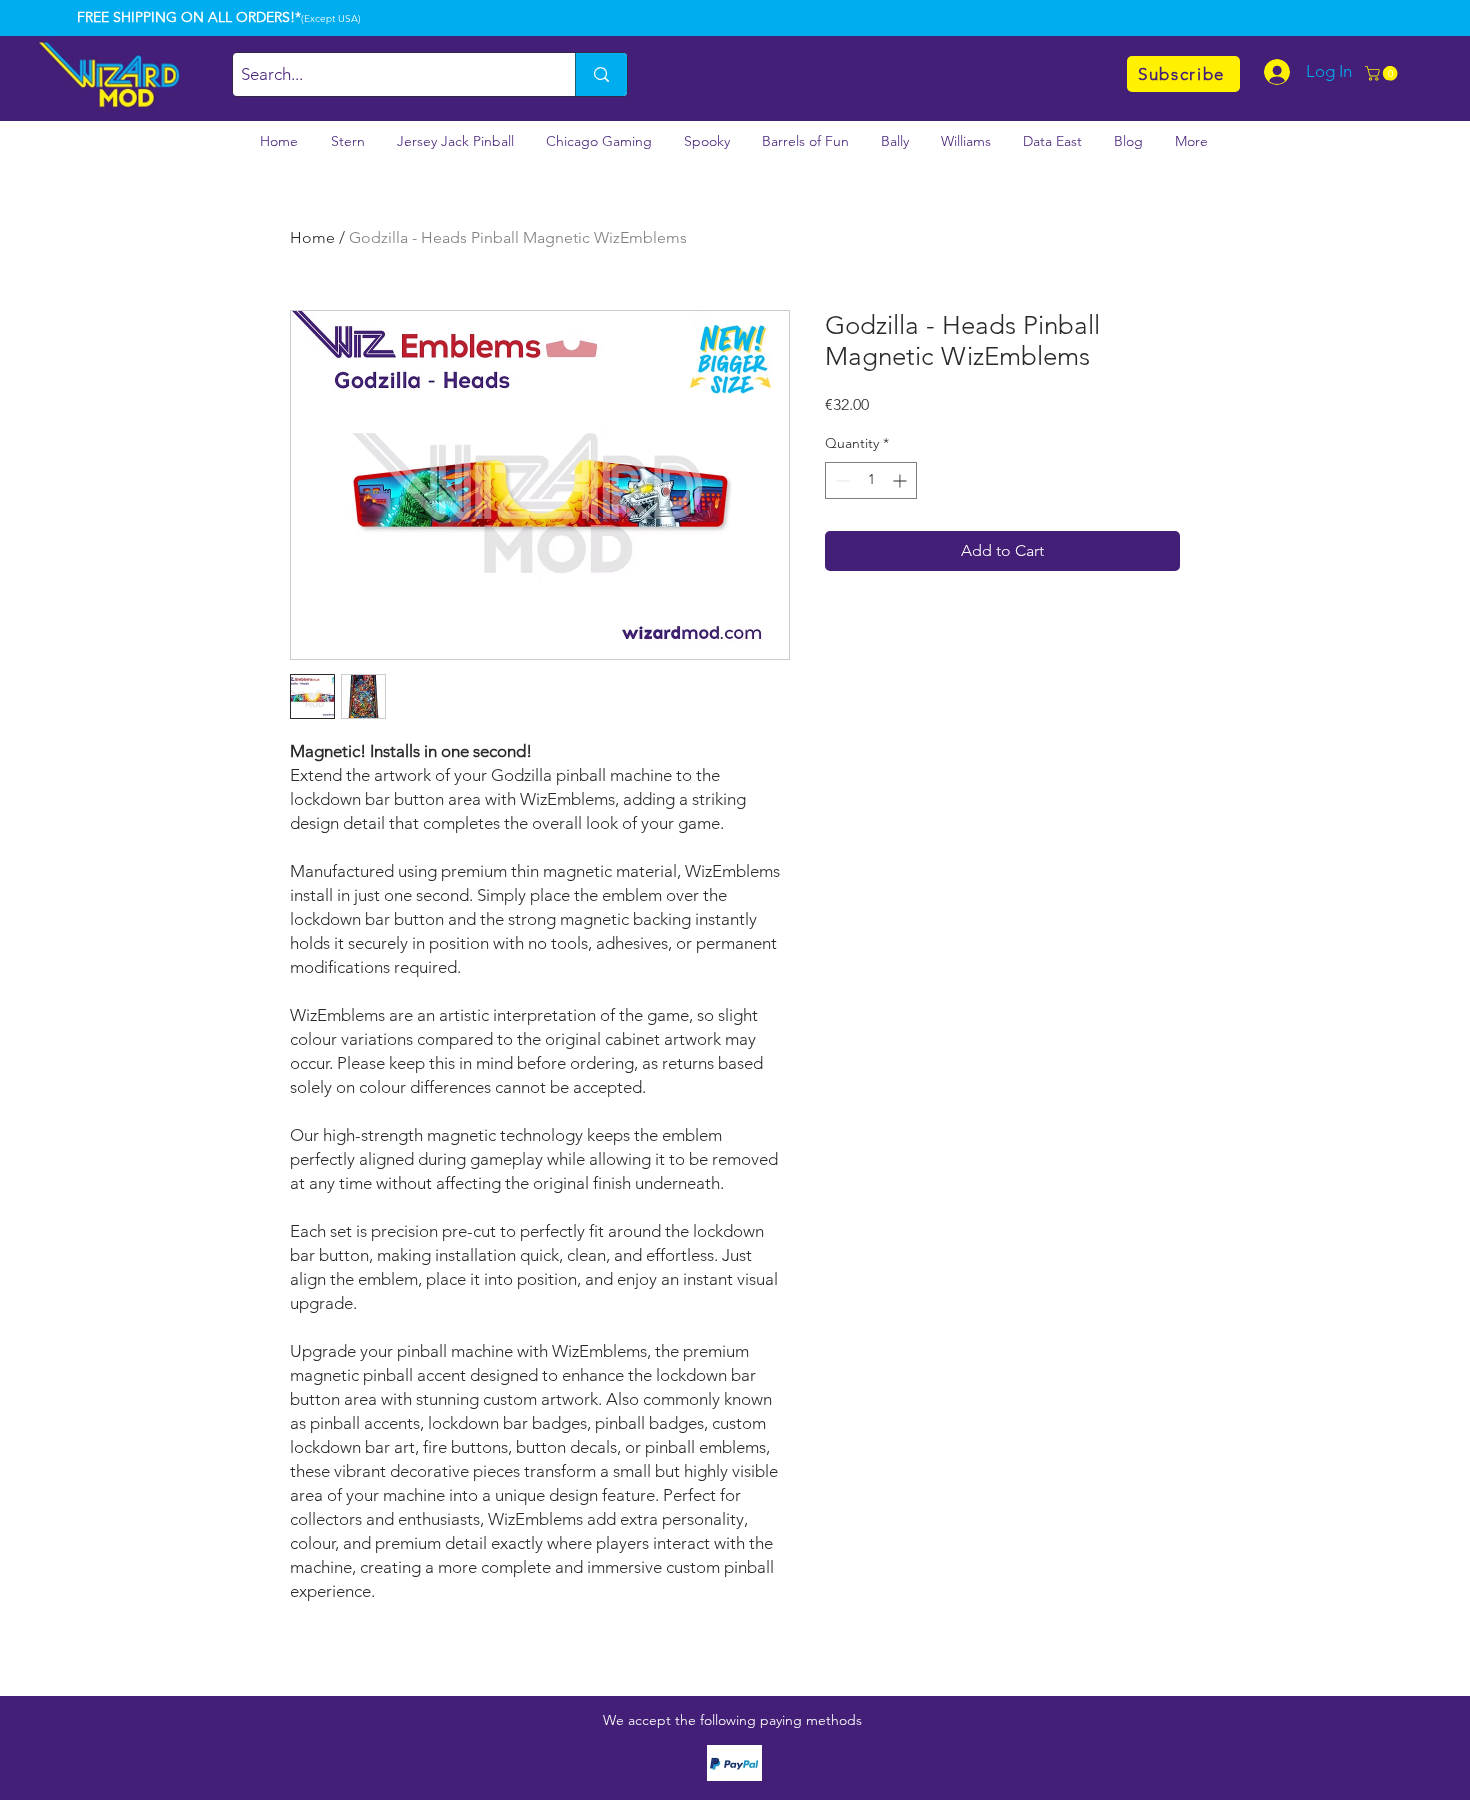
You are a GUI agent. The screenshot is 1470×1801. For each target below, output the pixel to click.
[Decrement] (840, 480)
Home (312, 237)
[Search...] (601, 74)
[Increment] (901, 480)
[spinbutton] (871, 480)
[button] (1383, 73)
